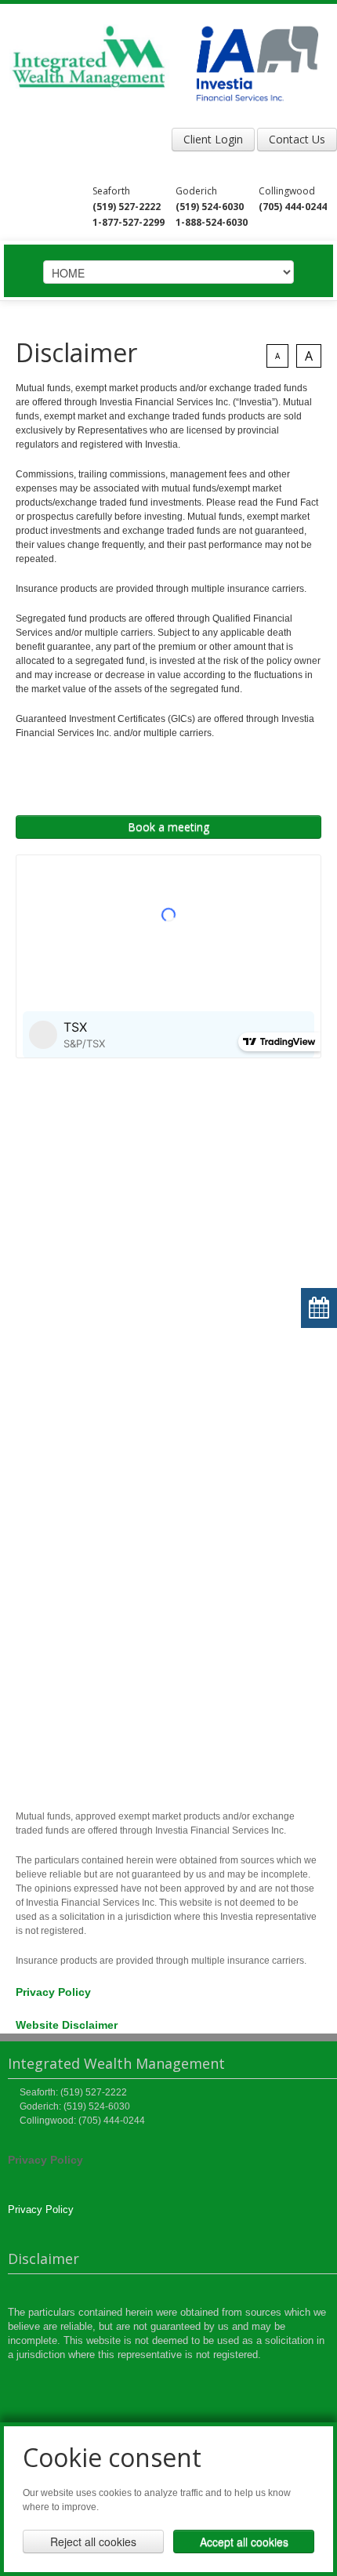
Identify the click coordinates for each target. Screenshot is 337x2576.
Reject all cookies (93, 2542)
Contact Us (297, 139)
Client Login (213, 139)
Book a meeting (168, 827)
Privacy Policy (53, 1992)
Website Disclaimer (67, 2025)
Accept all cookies (244, 2542)
